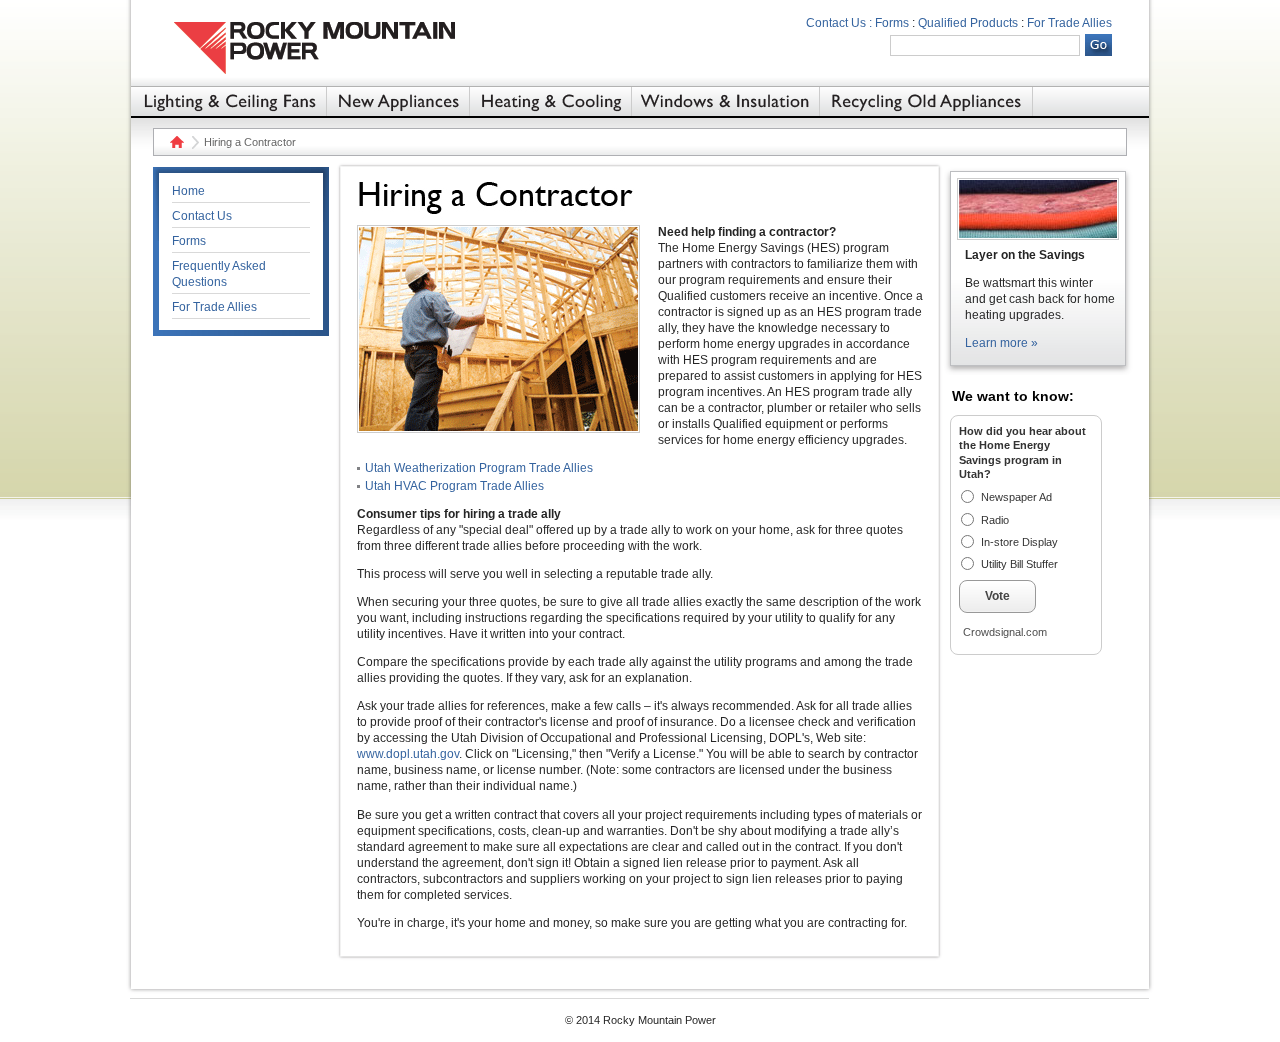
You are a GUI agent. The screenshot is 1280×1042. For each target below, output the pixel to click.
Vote (997, 596)
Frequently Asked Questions (219, 274)
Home (174, 142)
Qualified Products (968, 23)
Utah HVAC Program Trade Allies (454, 486)
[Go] (1098, 45)
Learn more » (1001, 343)
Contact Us (202, 216)
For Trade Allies (1069, 23)
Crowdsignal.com (1005, 632)
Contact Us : (839, 23)
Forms (892, 23)
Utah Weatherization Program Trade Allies (479, 468)
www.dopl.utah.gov (408, 754)
